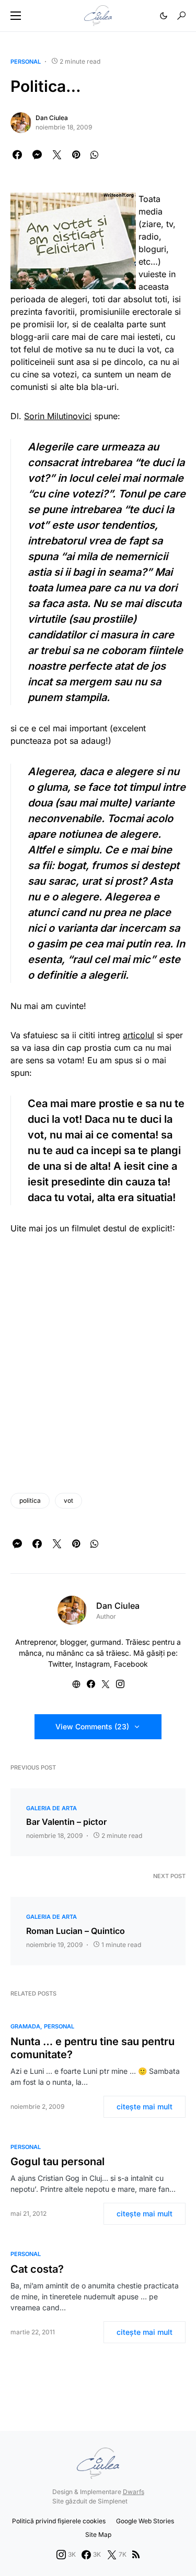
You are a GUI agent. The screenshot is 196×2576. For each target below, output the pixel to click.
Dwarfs (134, 2492)
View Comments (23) (92, 1726)
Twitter (60, 1664)
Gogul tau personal (57, 2162)
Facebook (131, 1664)
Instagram (93, 1664)
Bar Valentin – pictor (66, 1822)
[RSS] (136, 2555)
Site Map (98, 2535)
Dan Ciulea (52, 118)
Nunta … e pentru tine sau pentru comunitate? (93, 2048)
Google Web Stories (145, 2521)
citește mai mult (145, 2106)
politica (30, 1500)
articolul (139, 1035)
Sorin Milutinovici (58, 416)
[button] (16, 16)
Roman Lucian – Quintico (76, 1931)
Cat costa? (37, 2269)
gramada (25, 2026)
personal (26, 62)
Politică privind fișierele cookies (59, 2521)
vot (68, 1500)
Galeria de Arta (51, 1808)
